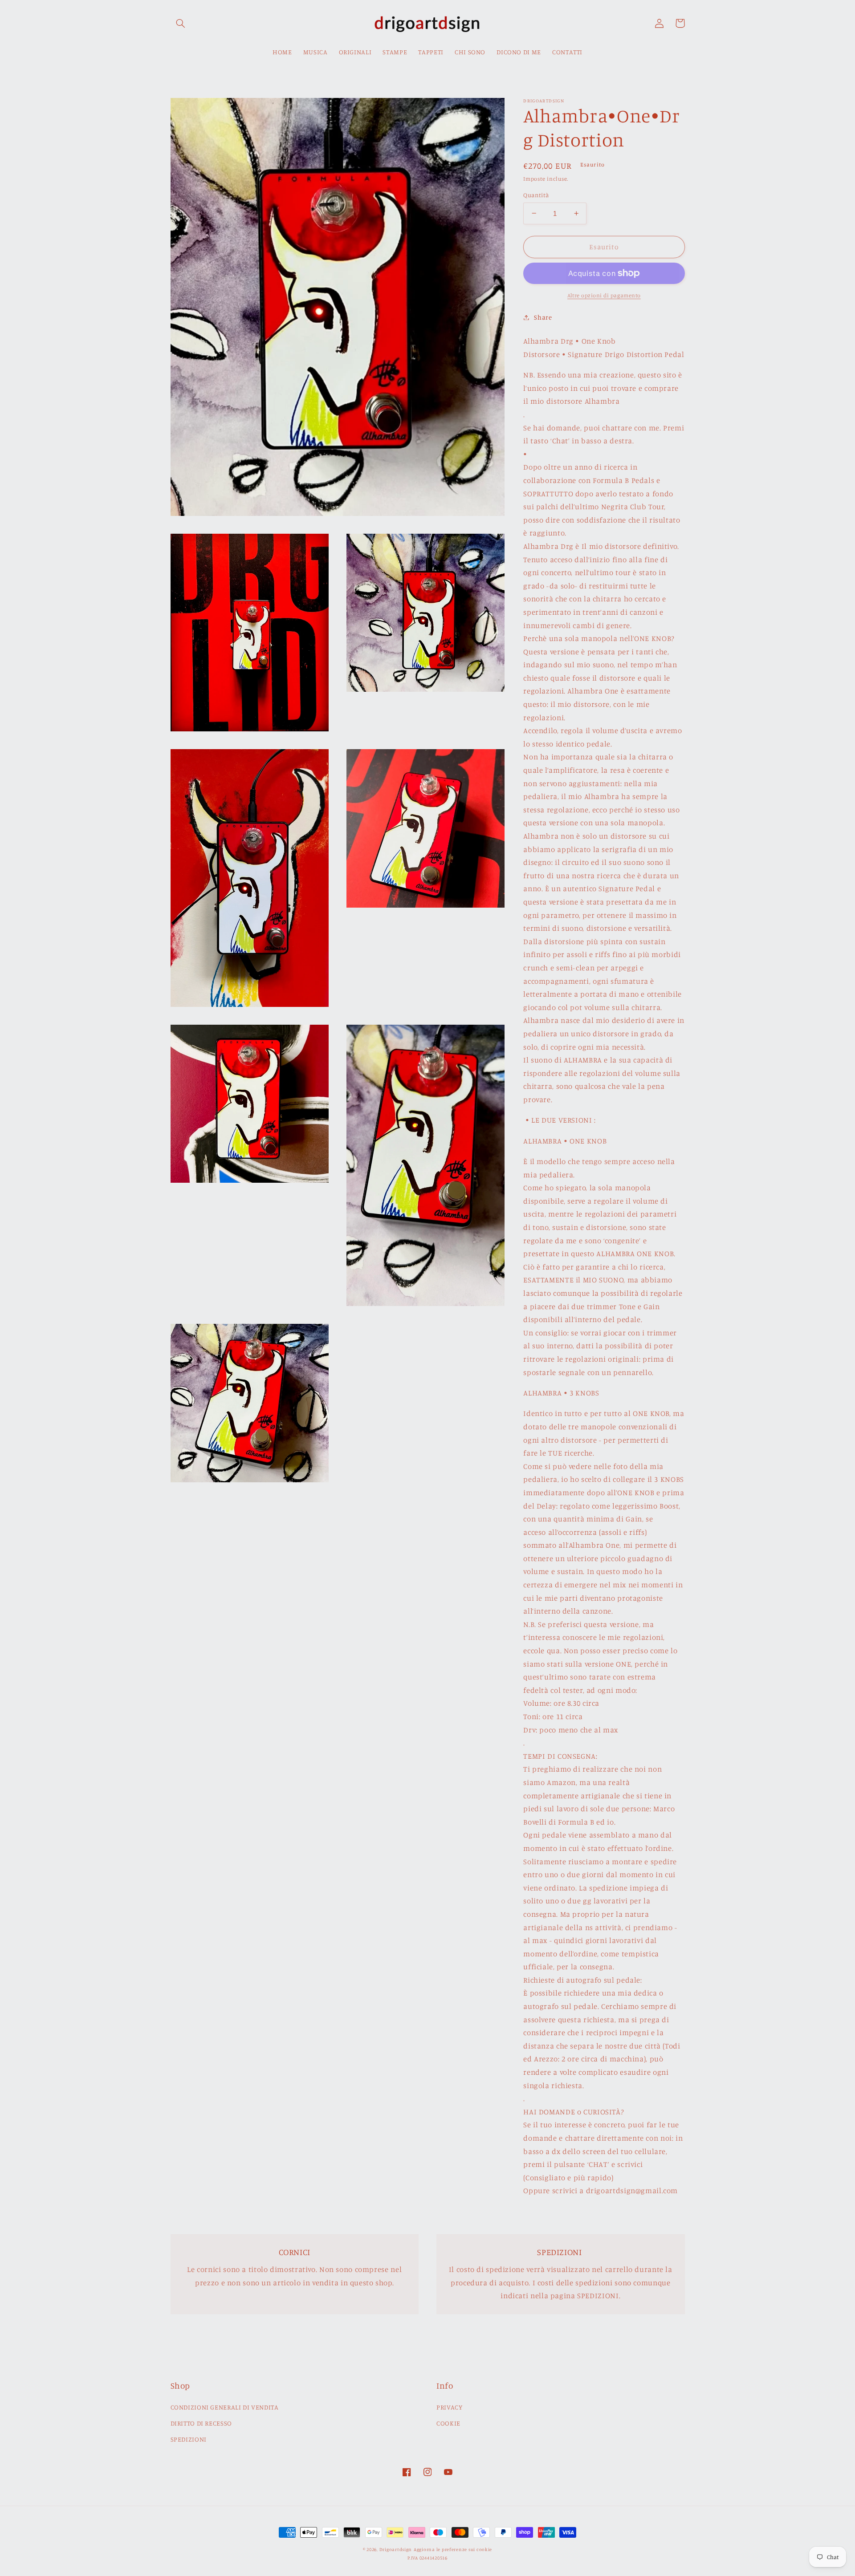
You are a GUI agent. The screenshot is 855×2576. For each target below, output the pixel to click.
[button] (181, 23)
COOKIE (448, 2423)
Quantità (536, 195)
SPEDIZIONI (189, 2439)
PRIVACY (449, 2407)
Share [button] (543, 317)
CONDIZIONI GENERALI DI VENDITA (225, 2407)
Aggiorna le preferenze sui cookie (453, 2549)
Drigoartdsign (396, 2549)
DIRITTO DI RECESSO (201, 2423)
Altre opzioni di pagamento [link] (604, 295)
